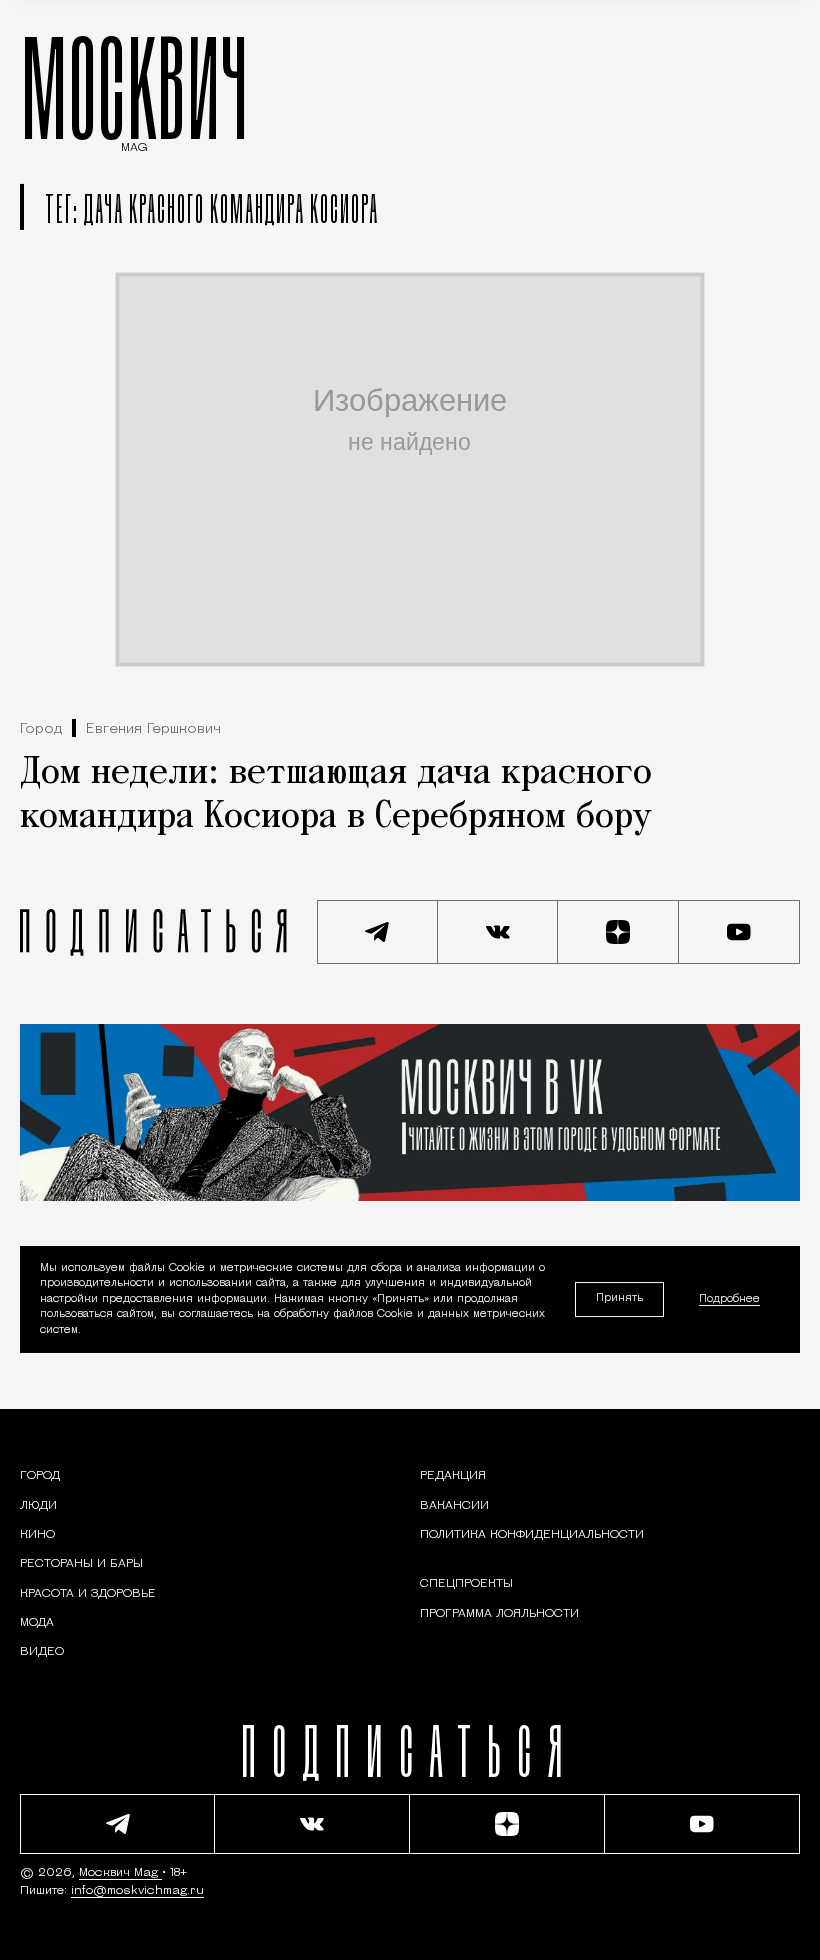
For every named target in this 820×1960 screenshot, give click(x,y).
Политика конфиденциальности (532, 1535)
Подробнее (729, 1299)
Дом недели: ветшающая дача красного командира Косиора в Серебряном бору (336, 795)
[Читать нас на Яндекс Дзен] (618, 932)
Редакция (453, 1476)
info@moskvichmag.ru (137, 1891)
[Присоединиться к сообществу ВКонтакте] (498, 932)
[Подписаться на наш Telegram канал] (377, 932)
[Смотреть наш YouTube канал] (739, 932)
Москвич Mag (120, 1873)
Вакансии (454, 1506)
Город (41, 729)
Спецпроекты (466, 1584)
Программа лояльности (499, 1614)
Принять (619, 1298)
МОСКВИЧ (134, 87)
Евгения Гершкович (153, 729)
